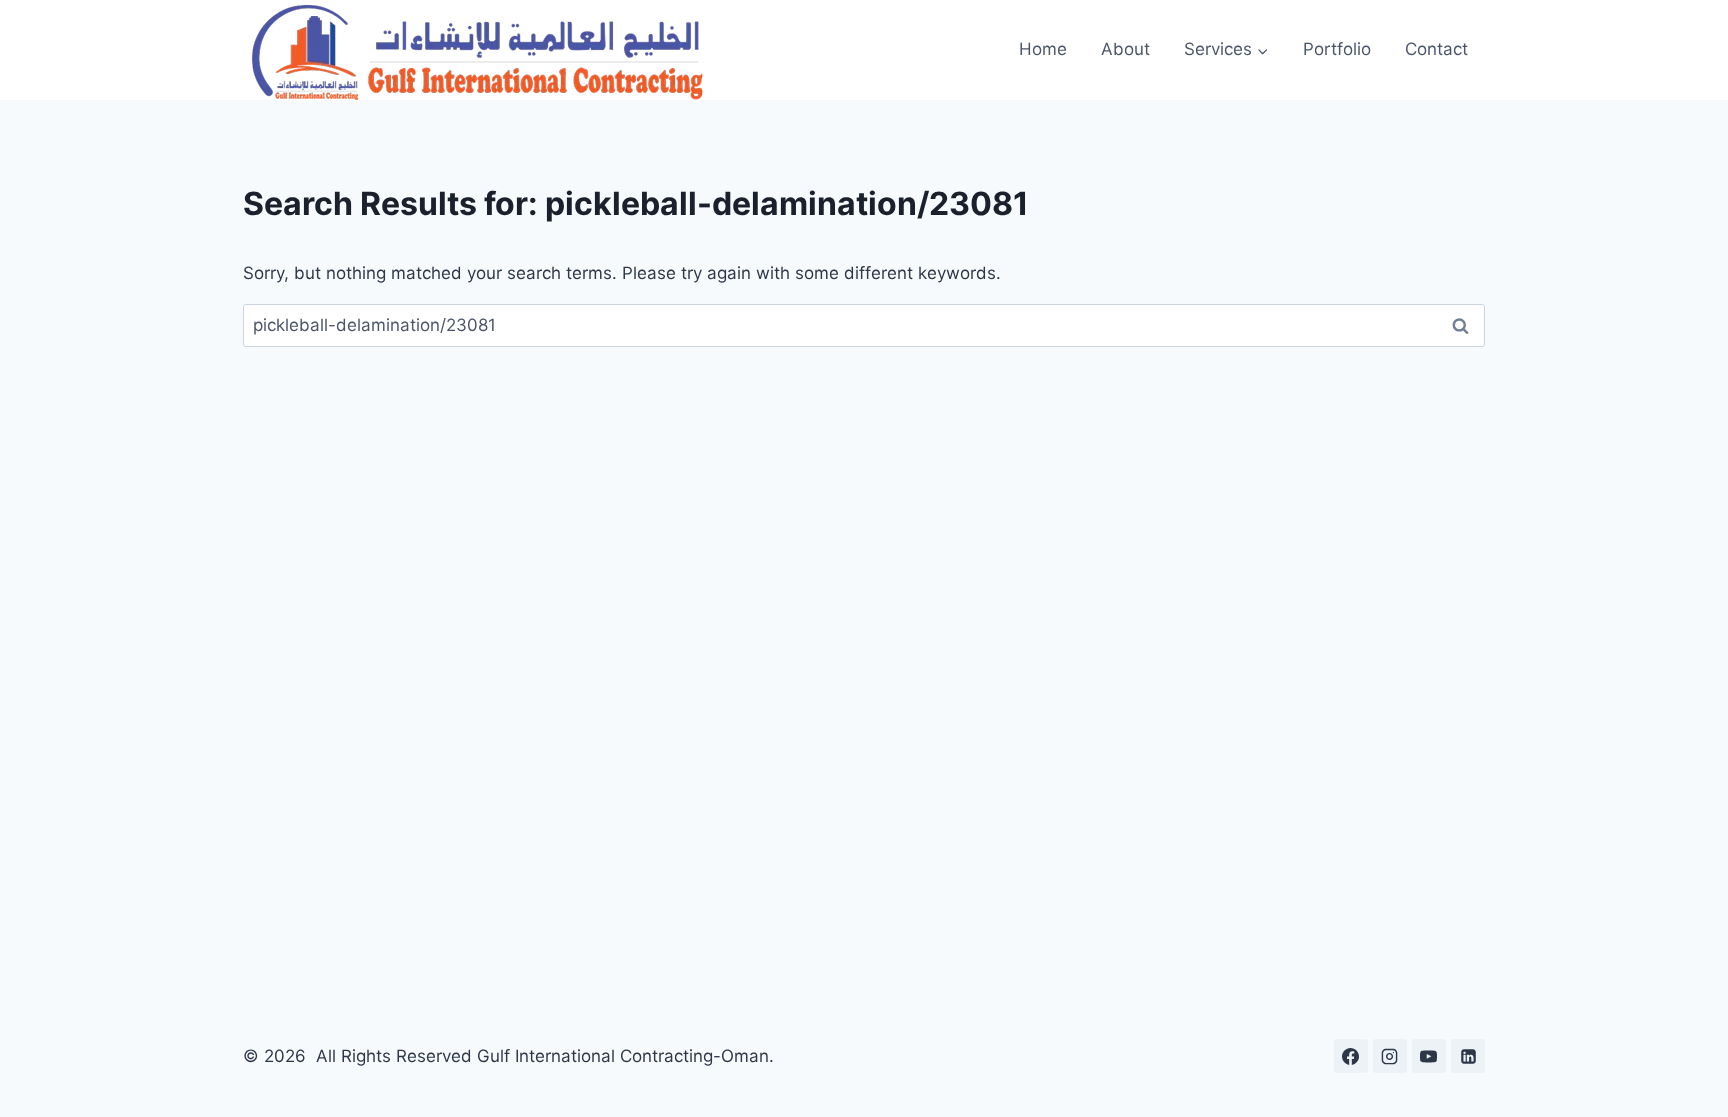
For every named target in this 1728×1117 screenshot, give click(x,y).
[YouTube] (1429, 1056)
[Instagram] (1390, 1056)
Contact (1436, 49)
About (1125, 49)
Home (1043, 49)
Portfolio (1337, 49)
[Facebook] (1351, 1056)
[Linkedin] (1468, 1056)
